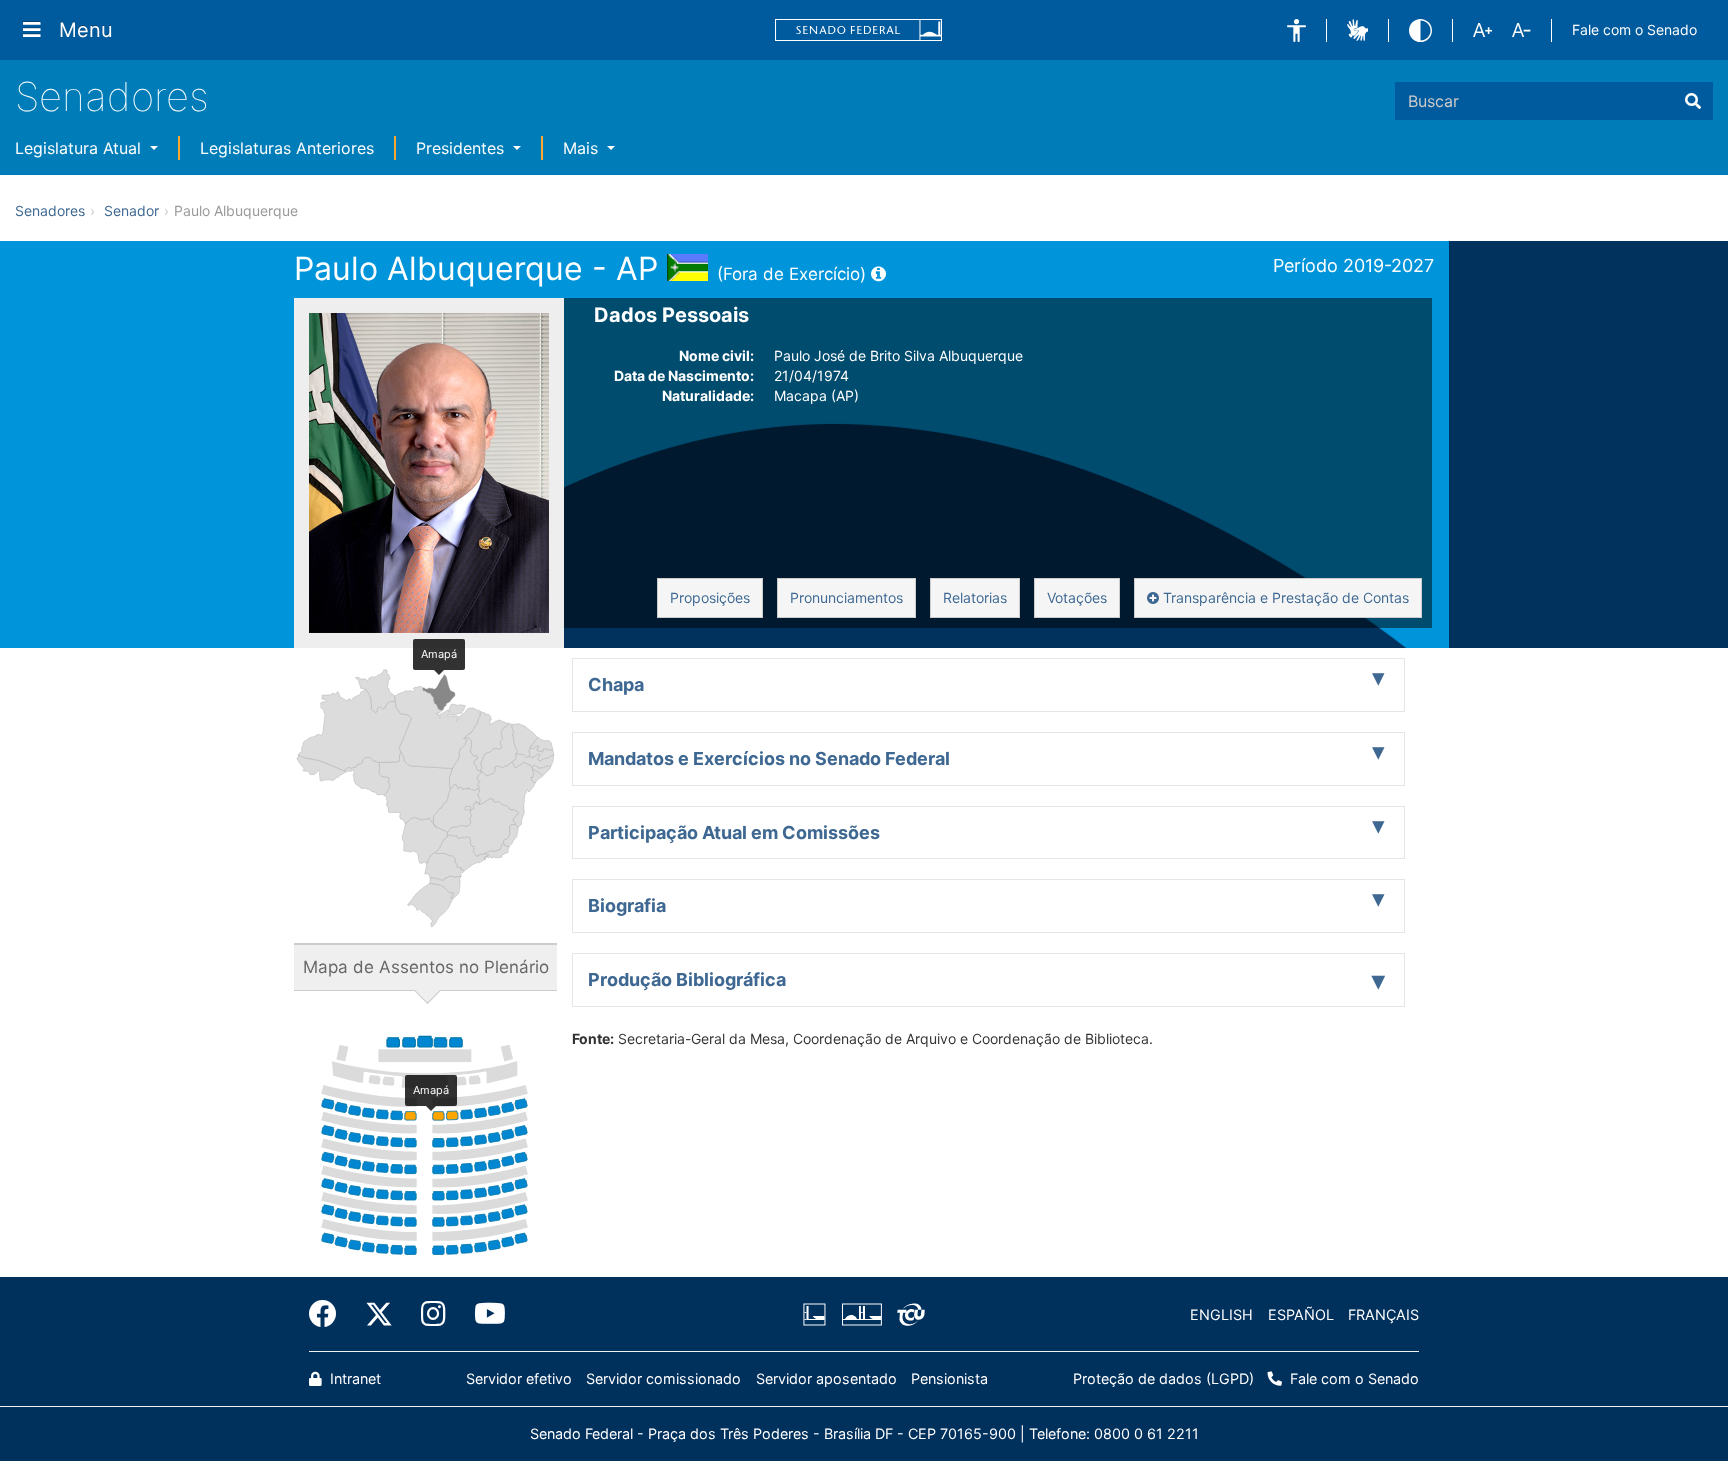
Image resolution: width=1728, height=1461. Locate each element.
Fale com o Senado (1634, 29)
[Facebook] (330, 1314)
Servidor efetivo (519, 1378)
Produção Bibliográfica (687, 979)
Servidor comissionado (663, 1378)
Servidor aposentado (826, 1378)
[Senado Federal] (859, 30)
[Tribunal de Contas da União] (907, 1315)
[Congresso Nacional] (861, 1315)
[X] (379, 1314)
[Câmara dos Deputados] (818, 1315)
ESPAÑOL (1301, 1314)
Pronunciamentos (846, 597)
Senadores (112, 96)
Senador (131, 210)
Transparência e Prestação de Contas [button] (1284, 597)
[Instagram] (433, 1314)
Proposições (710, 597)
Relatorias (975, 597)
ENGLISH (1221, 1314)
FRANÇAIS (1383, 1314)
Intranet (353, 1378)
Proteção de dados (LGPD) (1163, 1378)
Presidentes (462, 148)
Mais (583, 148)
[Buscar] (1693, 101)
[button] (1296, 30)
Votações (1077, 597)
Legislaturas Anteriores (287, 148)
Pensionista (949, 1378)
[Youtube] (483, 1314)
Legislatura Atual (80, 148)
